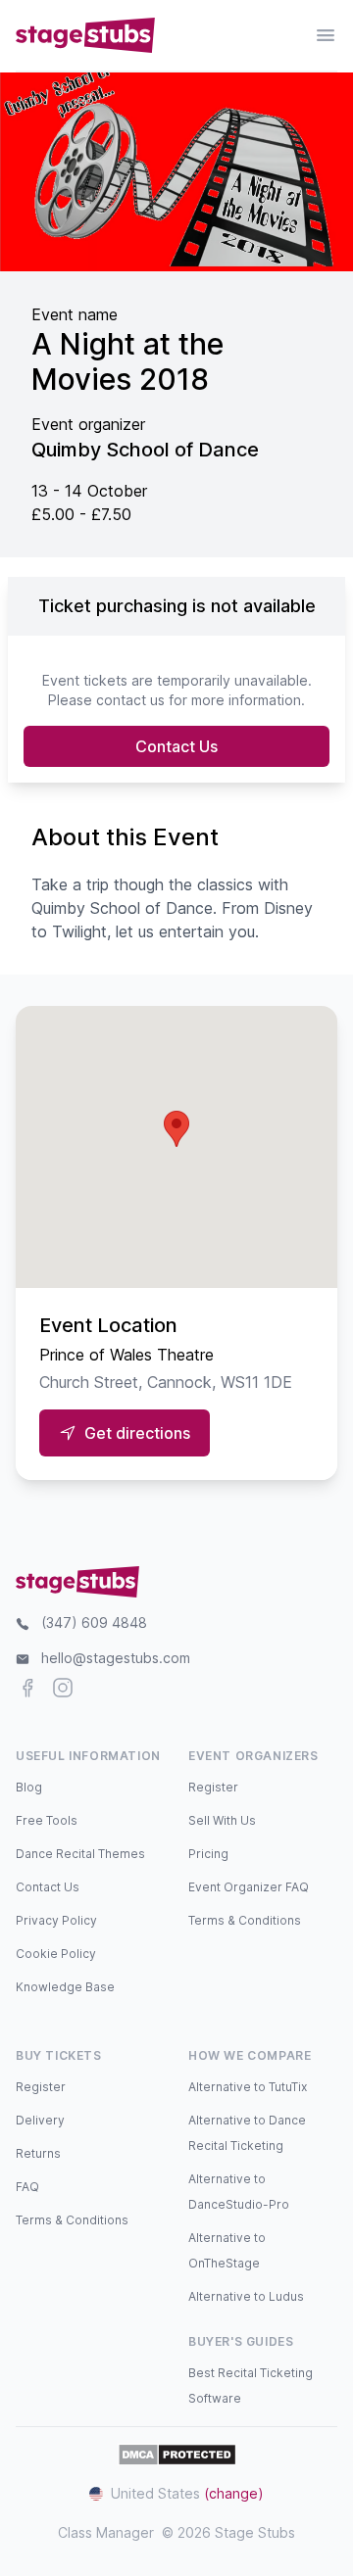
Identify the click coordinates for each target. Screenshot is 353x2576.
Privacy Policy (56, 1920)
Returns (38, 2153)
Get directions (137, 1433)
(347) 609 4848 (94, 1622)
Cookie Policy (56, 1954)
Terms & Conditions (245, 1920)
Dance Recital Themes (80, 1854)
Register (213, 1787)
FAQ (27, 2187)
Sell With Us (222, 1820)
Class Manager (106, 2532)
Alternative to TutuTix (248, 2087)
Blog (29, 1787)
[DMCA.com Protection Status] (177, 2455)
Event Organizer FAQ (249, 1887)
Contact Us (176, 746)
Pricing (208, 1854)
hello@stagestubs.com (116, 1658)
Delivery (40, 2120)
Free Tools (47, 1820)
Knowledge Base (65, 1987)
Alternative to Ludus (246, 2296)
